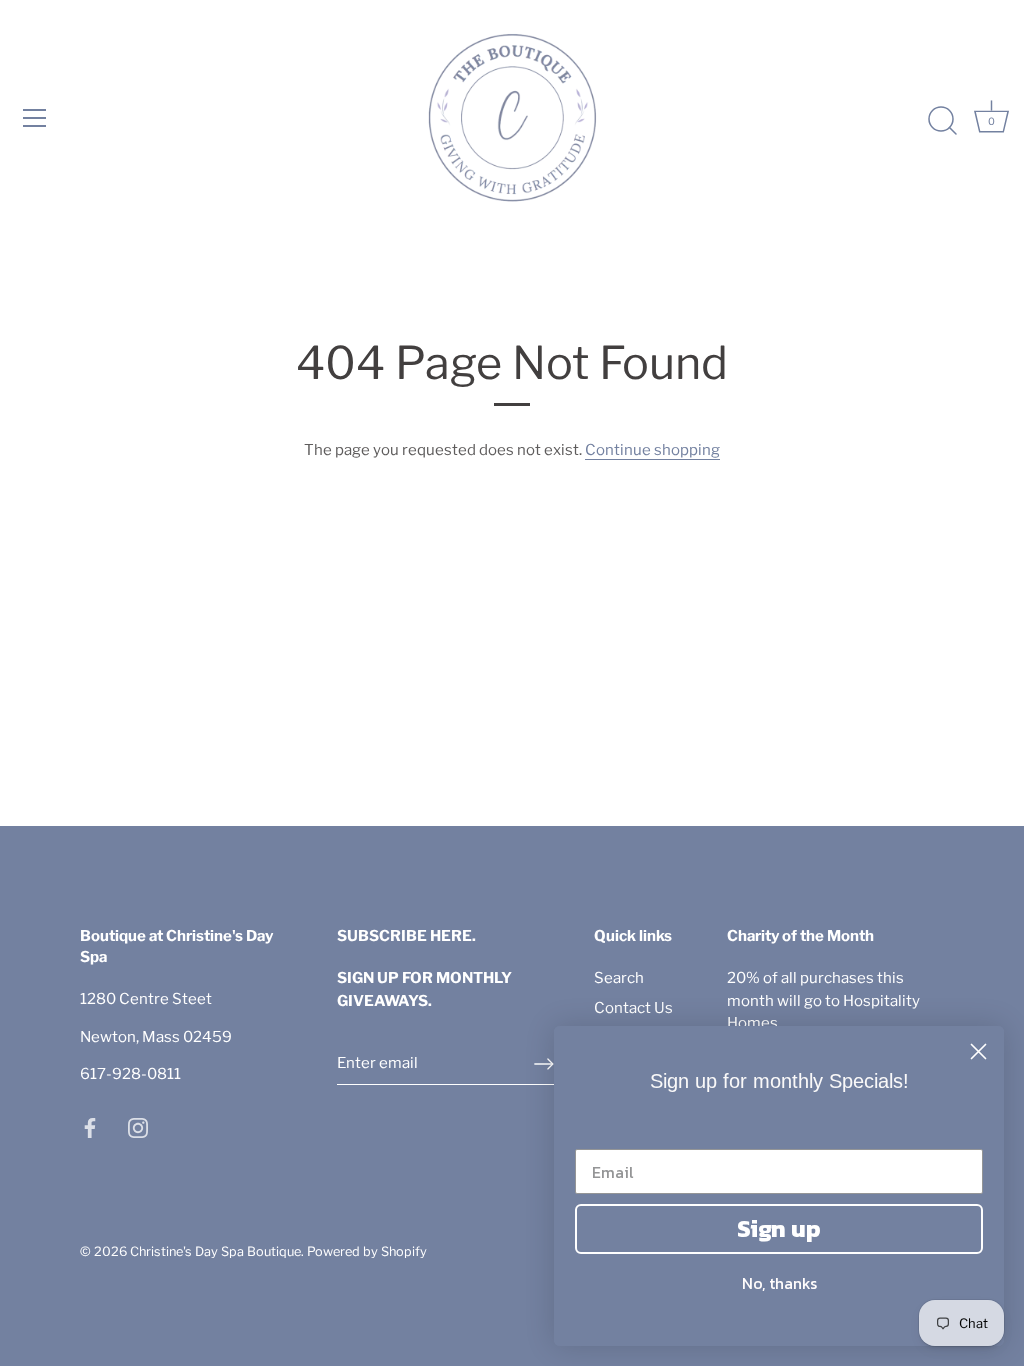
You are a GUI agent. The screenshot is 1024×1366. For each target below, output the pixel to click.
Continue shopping (652, 450)
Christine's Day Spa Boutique (215, 1251)
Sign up (779, 1228)
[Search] (942, 121)
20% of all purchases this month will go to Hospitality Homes (823, 1000)
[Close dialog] (978, 1051)
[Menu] (35, 118)
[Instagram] (138, 1127)
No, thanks (779, 1283)
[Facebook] (90, 1127)
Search (619, 978)
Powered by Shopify (367, 1251)
